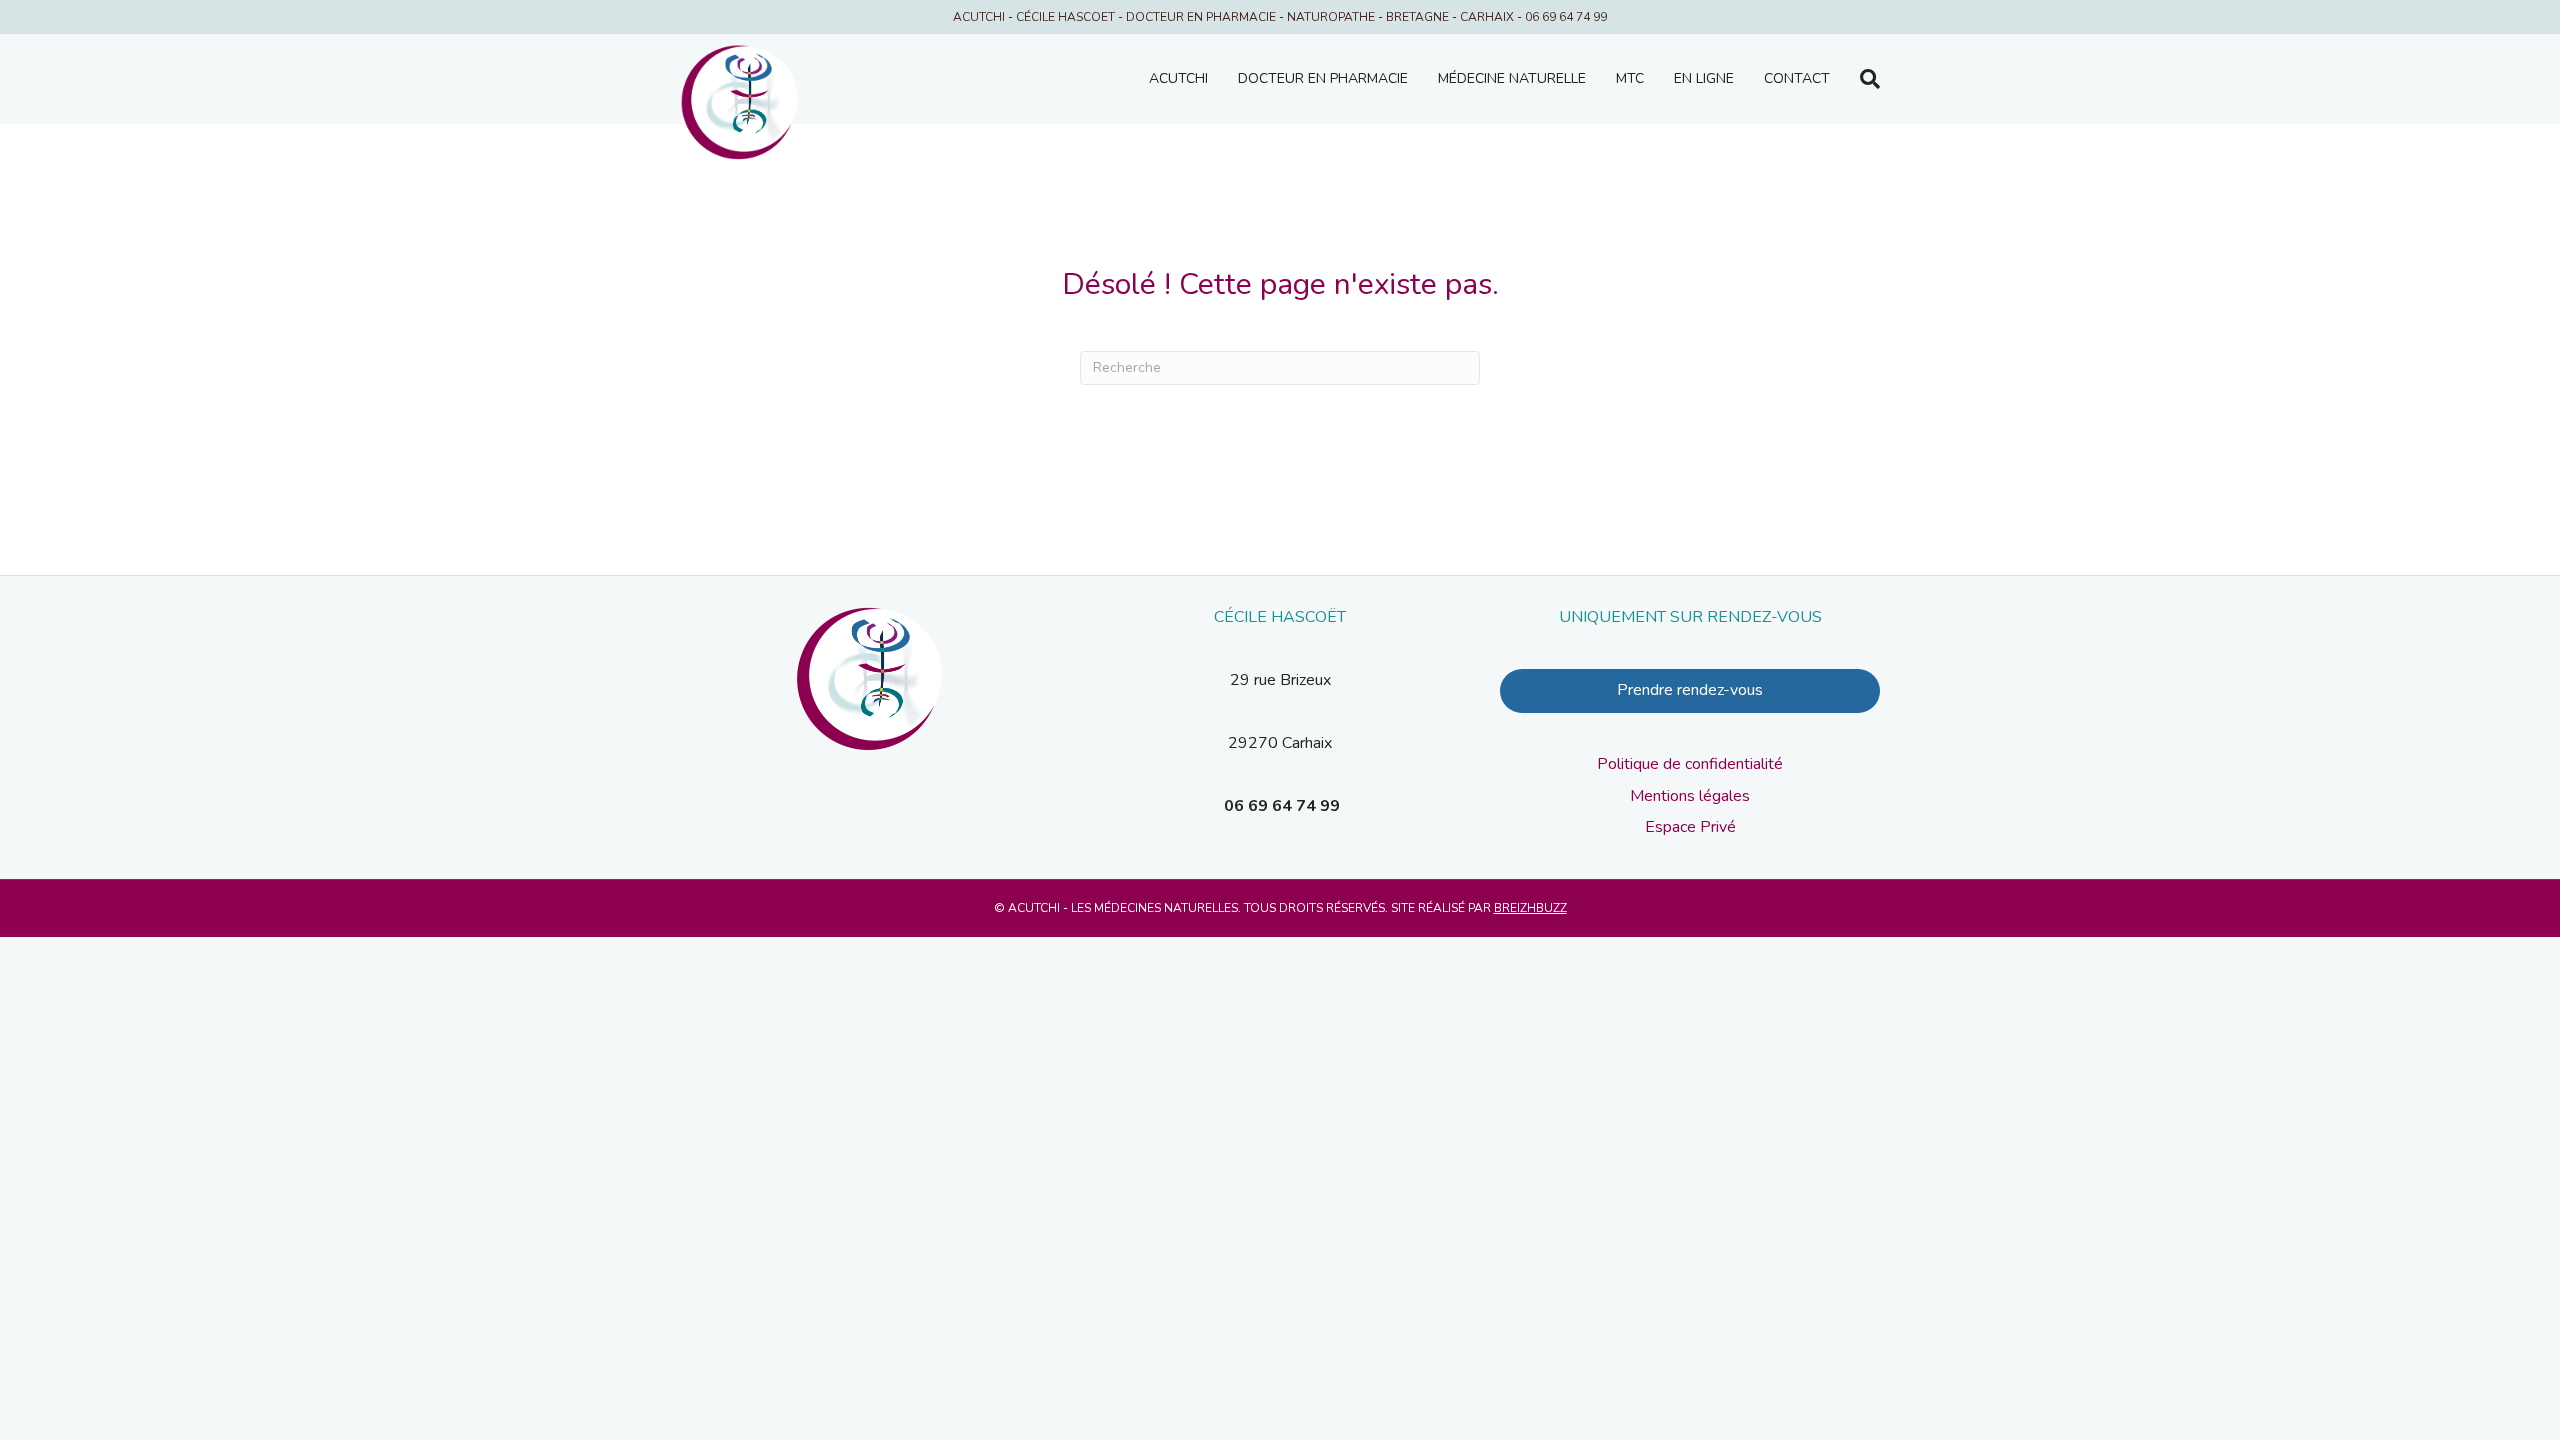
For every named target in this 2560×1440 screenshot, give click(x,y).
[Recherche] (1862, 79)
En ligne (1704, 78)
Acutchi (1178, 78)
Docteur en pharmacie (1323, 78)
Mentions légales (1690, 796)
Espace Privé (1690, 827)
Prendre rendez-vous (1690, 690)
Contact (1797, 78)
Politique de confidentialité (1690, 764)
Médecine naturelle (1512, 78)
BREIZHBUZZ (1530, 908)
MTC (1630, 78)
